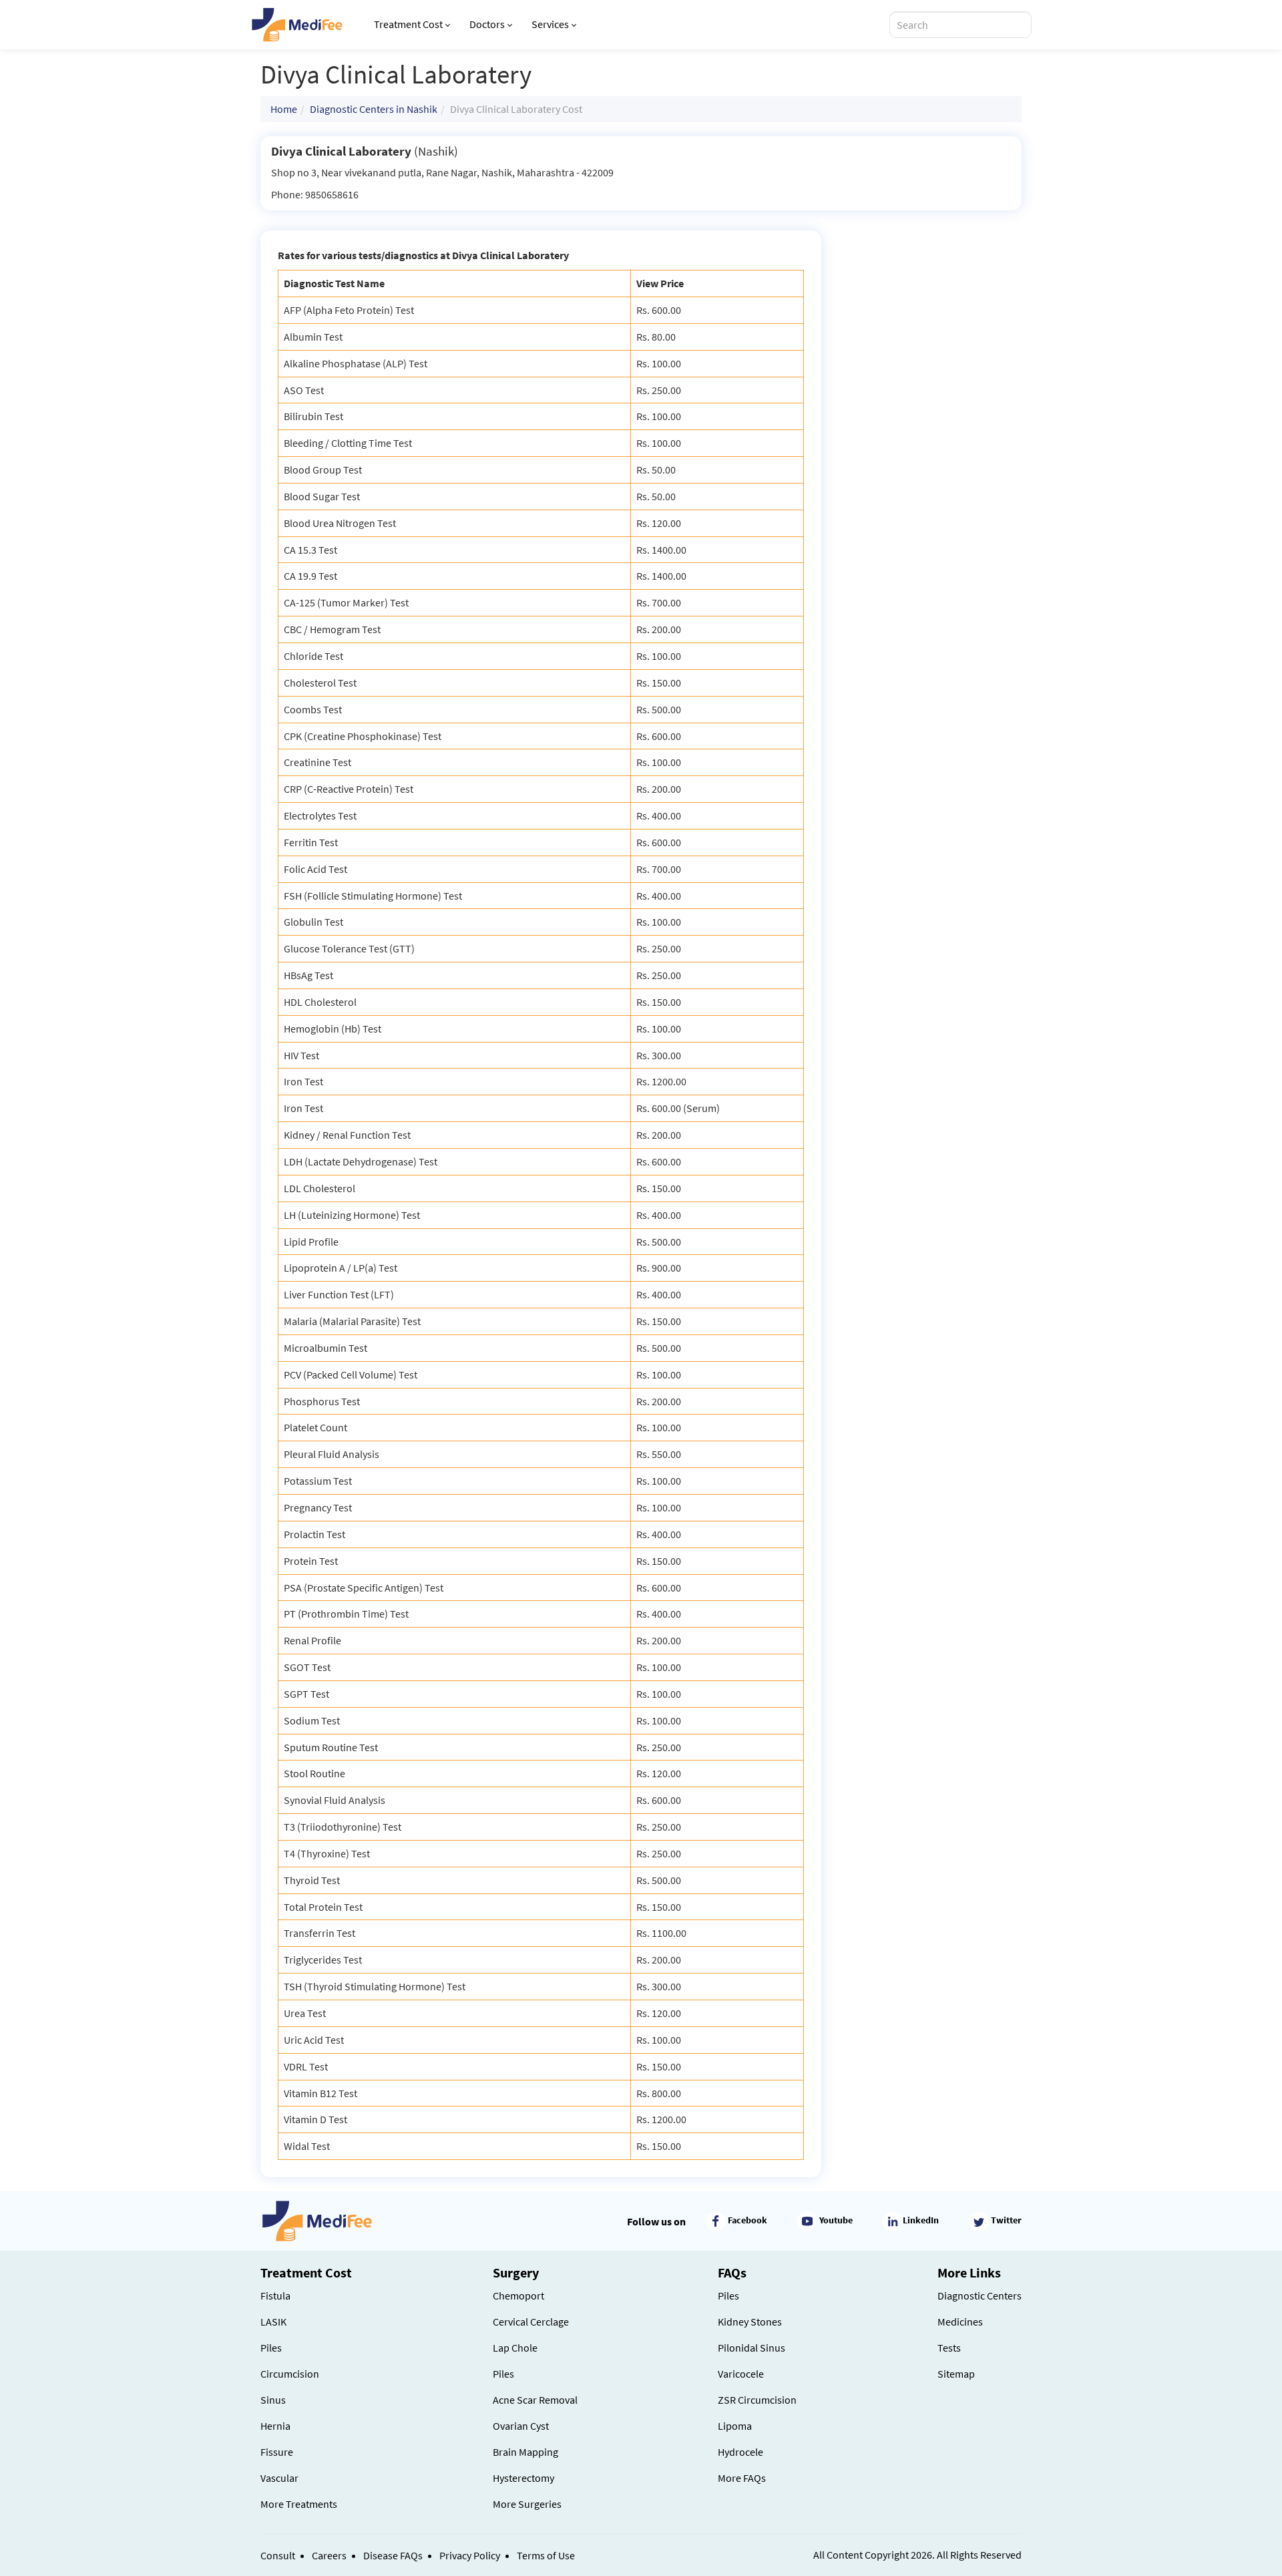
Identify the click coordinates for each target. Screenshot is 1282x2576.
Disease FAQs (393, 2555)
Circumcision (290, 2374)
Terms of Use (546, 2555)
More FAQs (742, 2478)
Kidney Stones (750, 2322)
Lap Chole (515, 2348)
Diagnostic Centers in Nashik (374, 109)
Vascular (279, 2478)
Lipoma (735, 2426)
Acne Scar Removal (535, 2400)
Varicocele (741, 2374)
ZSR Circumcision (757, 2400)
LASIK (273, 2322)
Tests (949, 2348)
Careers (329, 2555)
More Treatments (299, 2504)
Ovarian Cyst (521, 2426)
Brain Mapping (525, 2452)
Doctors (487, 24)
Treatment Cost (408, 24)
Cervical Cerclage (531, 2322)
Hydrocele (740, 2452)
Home (284, 109)
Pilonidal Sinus (752, 2348)
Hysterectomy (523, 2478)
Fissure (277, 2452)
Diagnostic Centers (980, 2295)
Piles (271, 2348)
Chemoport (518, 2295)
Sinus (273, 2400)
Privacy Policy (470, 2555)
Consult (278, 2555)
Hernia (275, 2426)
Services (550, 24)
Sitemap (956, 2374)
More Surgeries (527, 2504)
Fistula (275, 2295)
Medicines (960, 2322)
